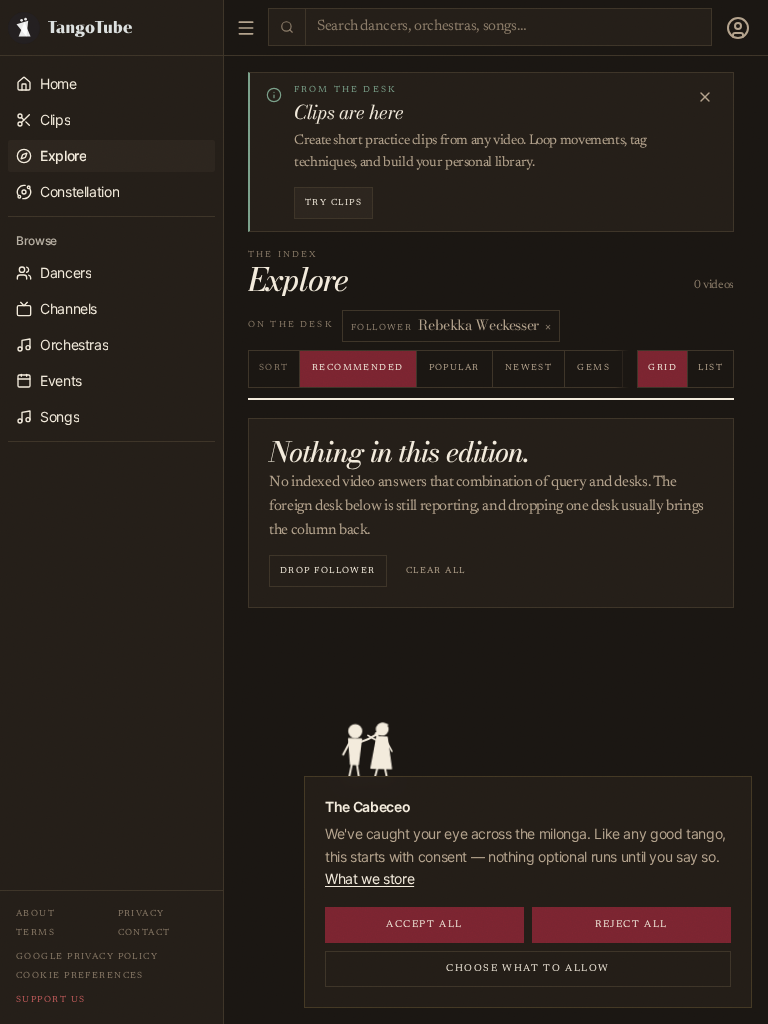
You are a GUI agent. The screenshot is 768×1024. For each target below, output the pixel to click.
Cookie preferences (80, 975)
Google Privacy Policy (87, 956)
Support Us (50, 999)
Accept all (424, 925)
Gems (593, 367)
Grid (662, 367)
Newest (529, 367)
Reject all (631, 925)
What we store (369, 878)
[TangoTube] (111, 27)
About (35, 913)
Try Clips (333, 202)
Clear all (436, 570)
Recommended (358, 367)
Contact (144, 932)
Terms (35, 932)
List (710, 367)
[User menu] (738, 28)
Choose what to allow (528, 969)
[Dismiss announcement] (705, 97)
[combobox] (508, 27)
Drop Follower (328, 570)
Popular (454, 367)
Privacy (141, 913)
